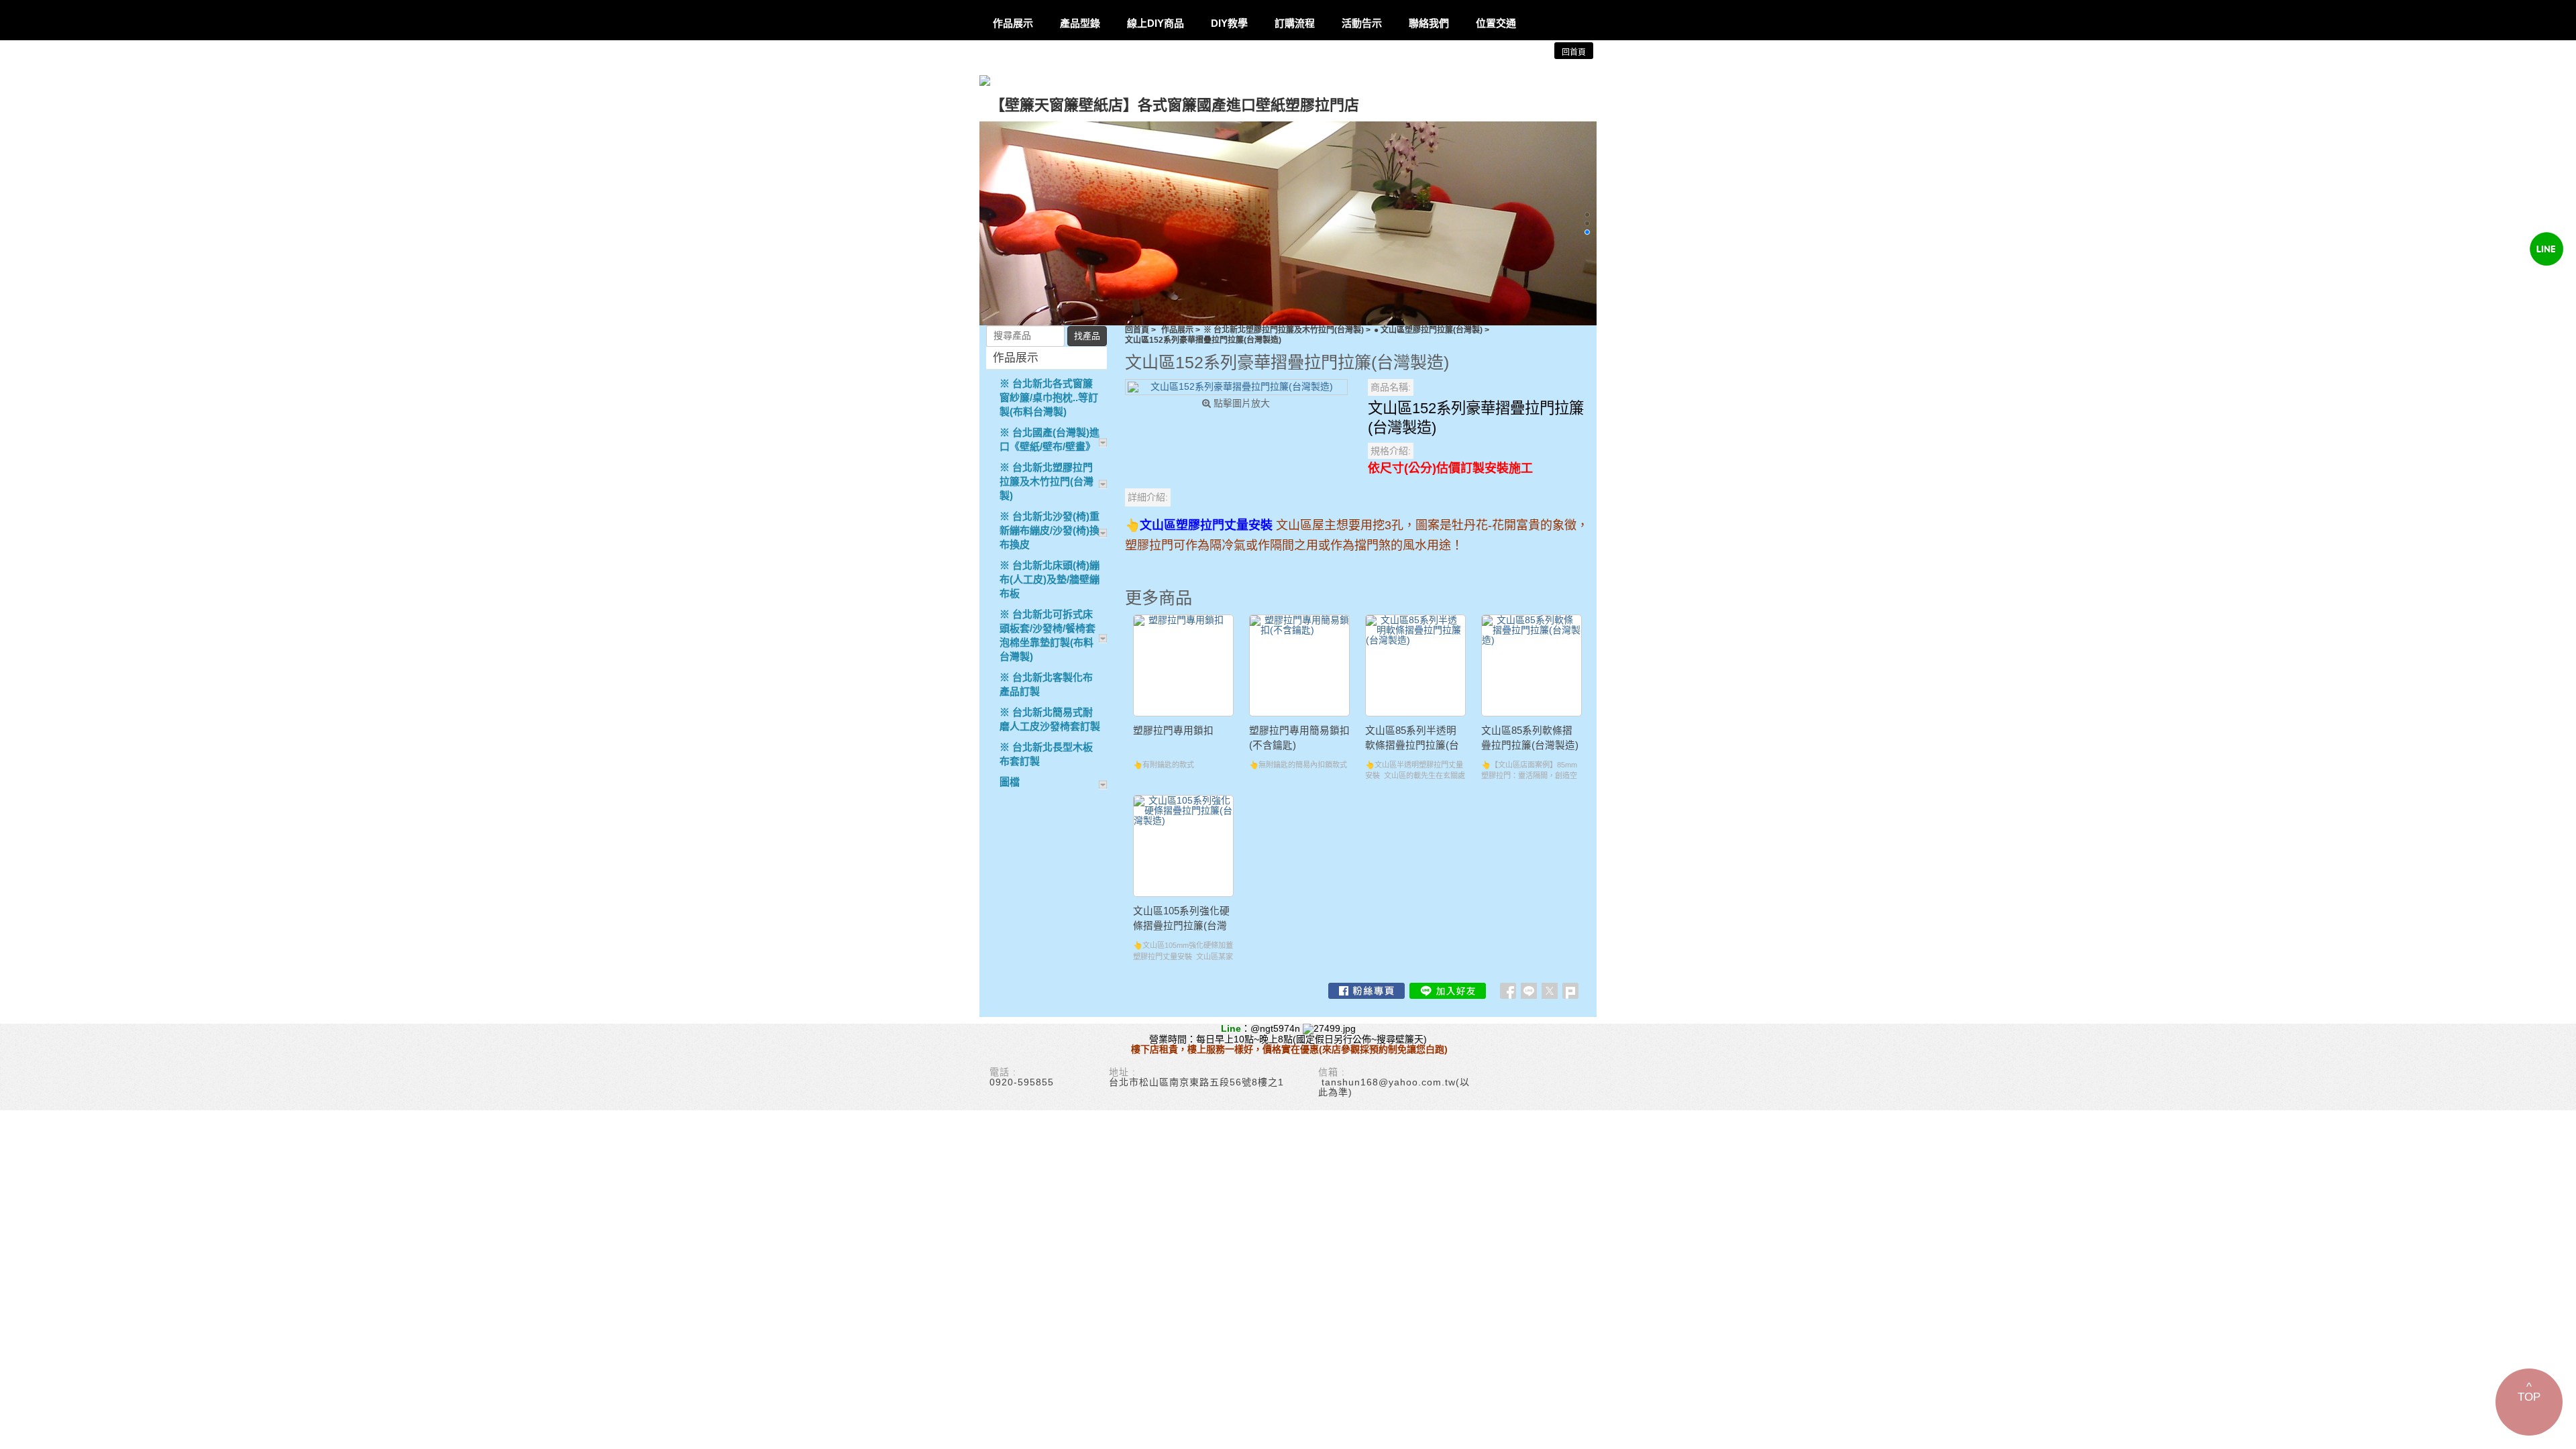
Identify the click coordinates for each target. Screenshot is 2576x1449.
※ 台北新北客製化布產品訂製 (1046, 684)
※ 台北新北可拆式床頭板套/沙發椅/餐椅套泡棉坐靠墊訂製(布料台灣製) (1048, 635)
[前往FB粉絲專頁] (1366, 991)
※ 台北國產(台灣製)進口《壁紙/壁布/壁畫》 (1050, 439)
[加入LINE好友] (1448, 991)
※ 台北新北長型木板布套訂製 (1046, 754)
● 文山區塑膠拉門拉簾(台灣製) (1428, 330)
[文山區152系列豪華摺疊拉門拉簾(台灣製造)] (1236, 387)
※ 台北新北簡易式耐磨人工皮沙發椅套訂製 (1050, 719)
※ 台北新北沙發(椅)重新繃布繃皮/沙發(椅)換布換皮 (1050, 530)
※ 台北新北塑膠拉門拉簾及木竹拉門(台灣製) (1284, 330)
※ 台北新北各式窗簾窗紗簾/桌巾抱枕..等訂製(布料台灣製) (1049, 397)
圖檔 (1010, 782)
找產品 (1087, 336)
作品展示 (1177, 330)
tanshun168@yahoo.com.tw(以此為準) (1394, 1087)
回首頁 (1137, 330)
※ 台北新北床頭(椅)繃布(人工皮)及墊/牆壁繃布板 (1050, 579)
